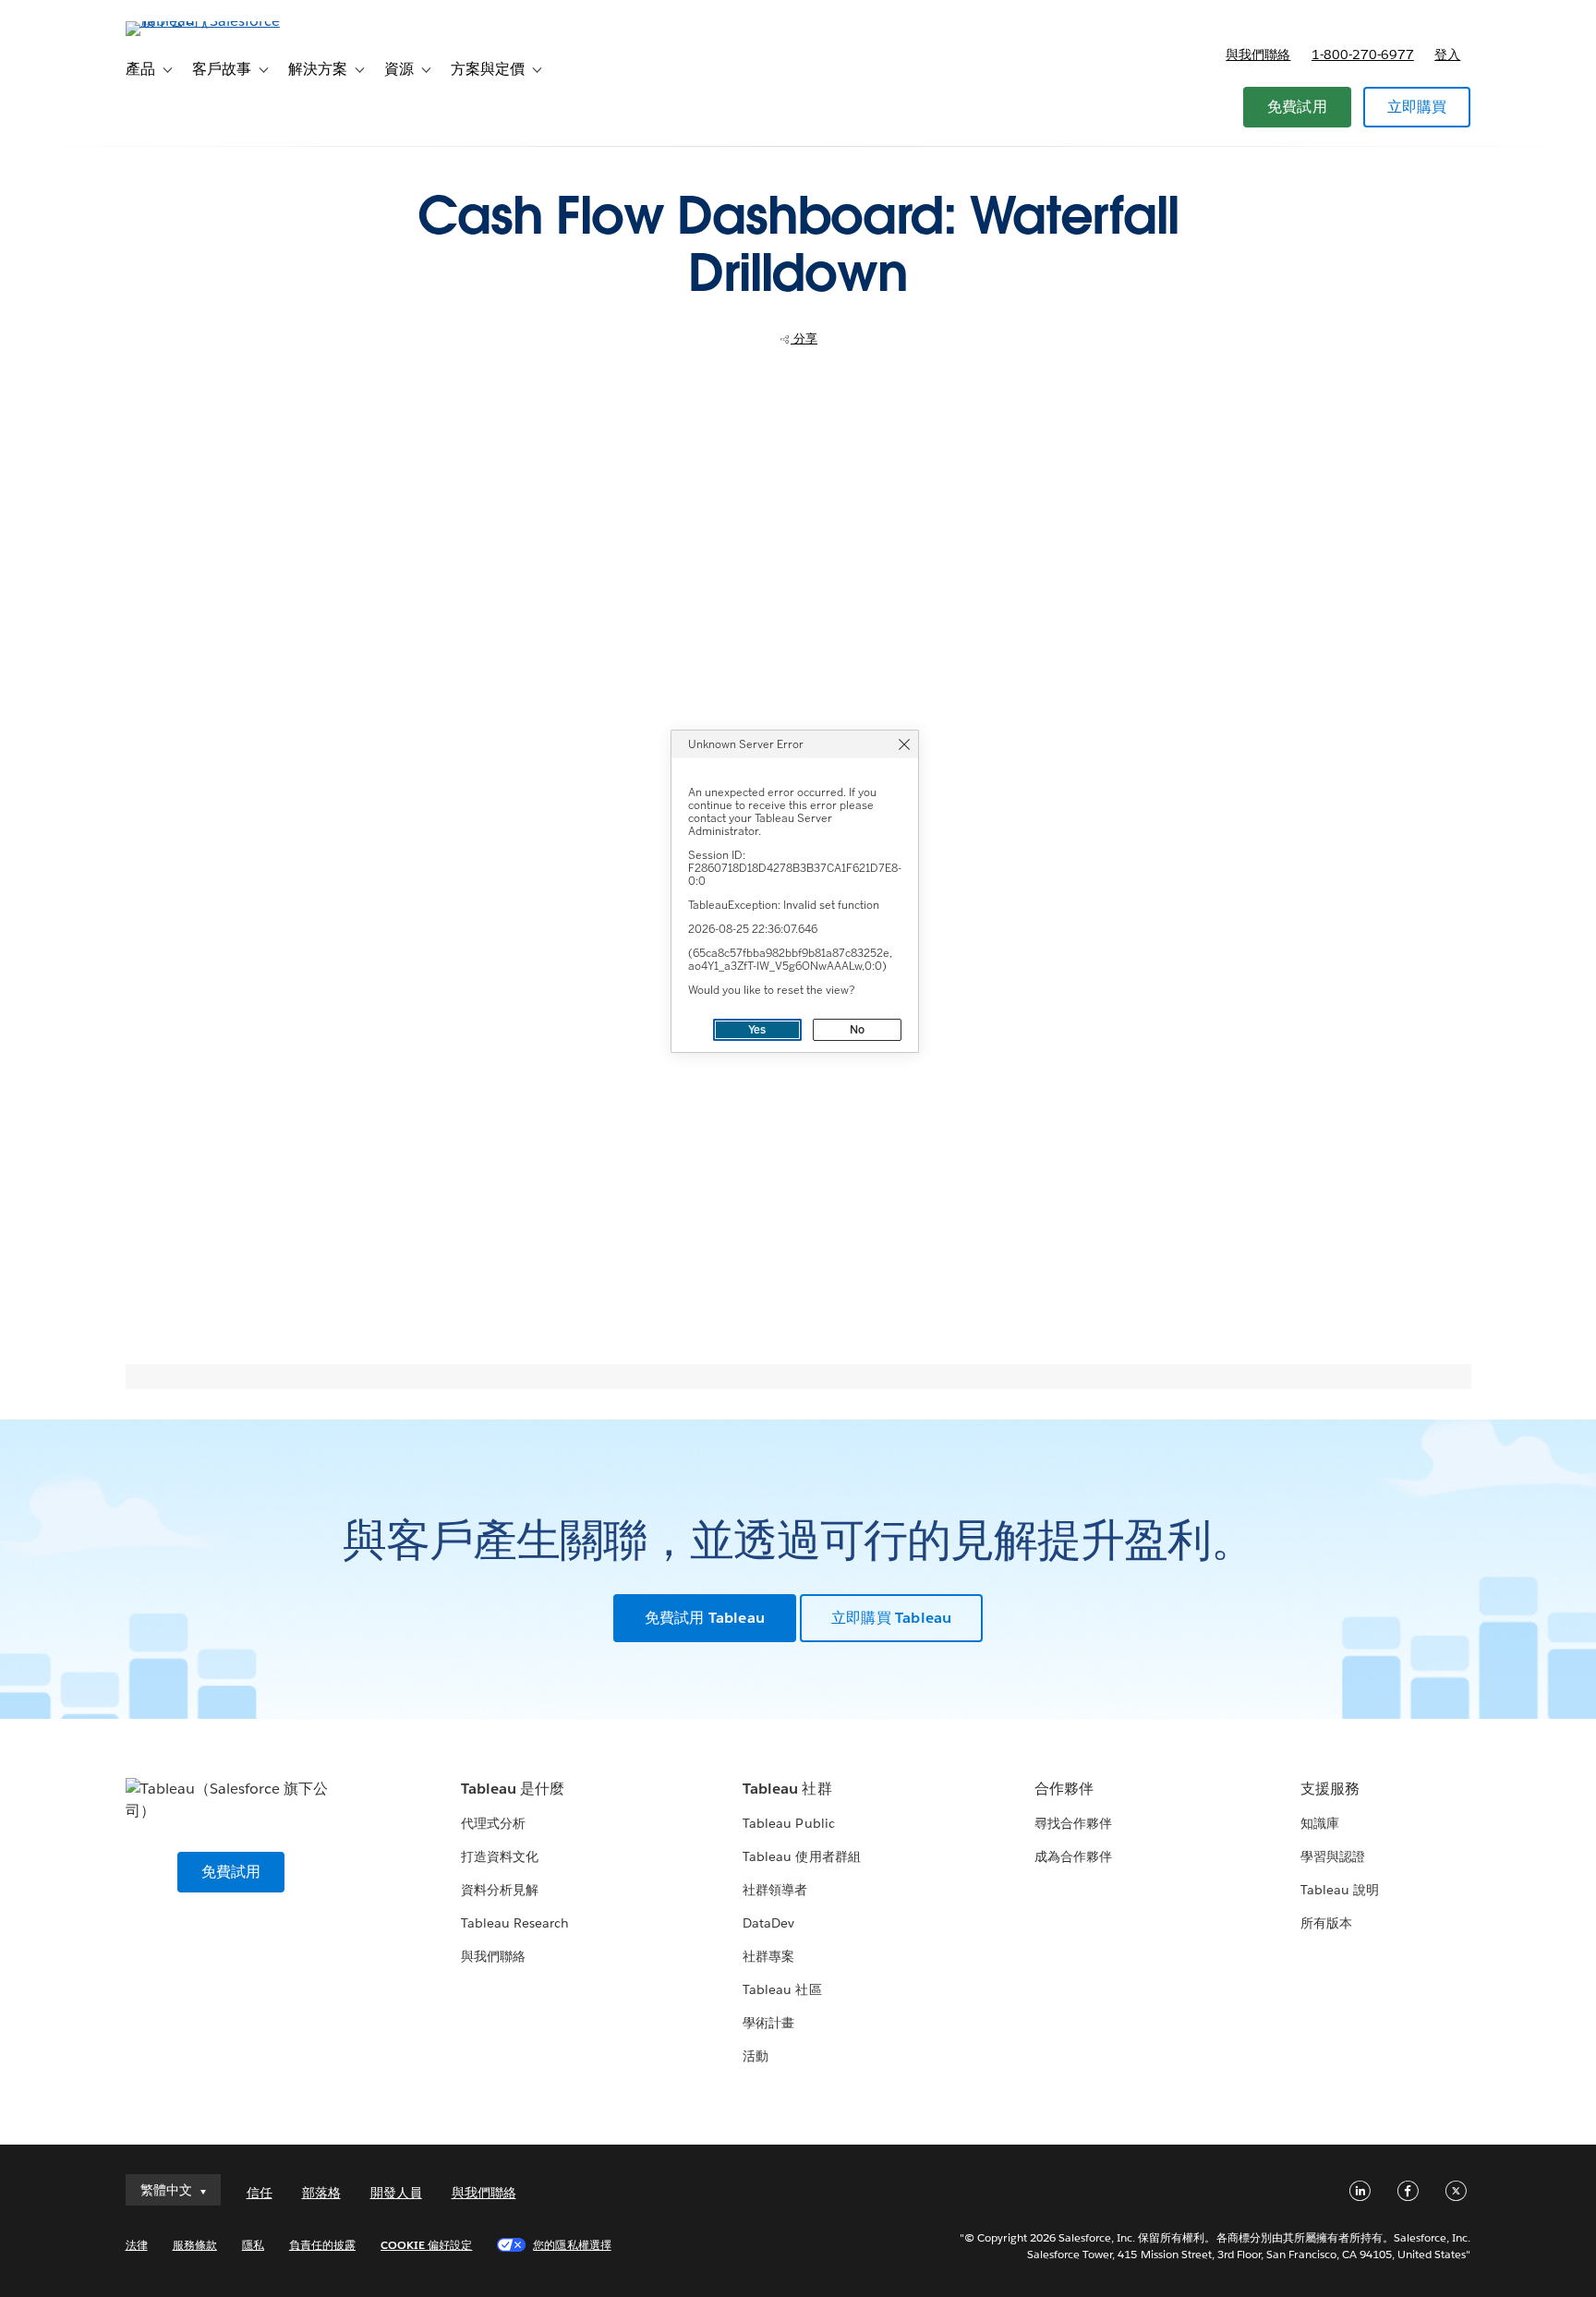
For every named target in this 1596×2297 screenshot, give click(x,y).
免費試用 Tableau (705, 1618)
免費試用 (1297, 107)
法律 (137, 2245)
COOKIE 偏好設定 (426, 2245)
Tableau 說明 (1340, 1890)
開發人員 (396, 2193)
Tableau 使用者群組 (801, 1856)
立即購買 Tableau (891, 1618)
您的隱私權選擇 (572, 2245)
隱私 (253, 2245)
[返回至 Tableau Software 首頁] (204, 21)
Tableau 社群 (787, 1789)
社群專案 (768, 1956)
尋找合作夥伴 (1073, 1823)
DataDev (768, 1923)
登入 (1447, 54)
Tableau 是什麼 (513, 1789)
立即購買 (1417, 107)
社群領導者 (775, 1890)
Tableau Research (515, 1923)
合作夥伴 (1064, 1789)
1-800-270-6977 (1363, 54)
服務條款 (195, 2245)
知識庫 (1320, 1823)
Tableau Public (788, 1823)
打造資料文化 (500, 1856)
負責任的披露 (322, 2245)
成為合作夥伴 (1073, 1856)
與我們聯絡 (1258, 54)
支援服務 (1330, 1789)
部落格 (321, 2193)
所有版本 (1326, 1923)
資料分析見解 (500, 1890)
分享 (804, 339)
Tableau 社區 (782, 1989)
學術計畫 (768, 2023)
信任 (260, 2193)
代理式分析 (493, 1823)
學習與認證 (1333, 1856)
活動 (756, 2056)
